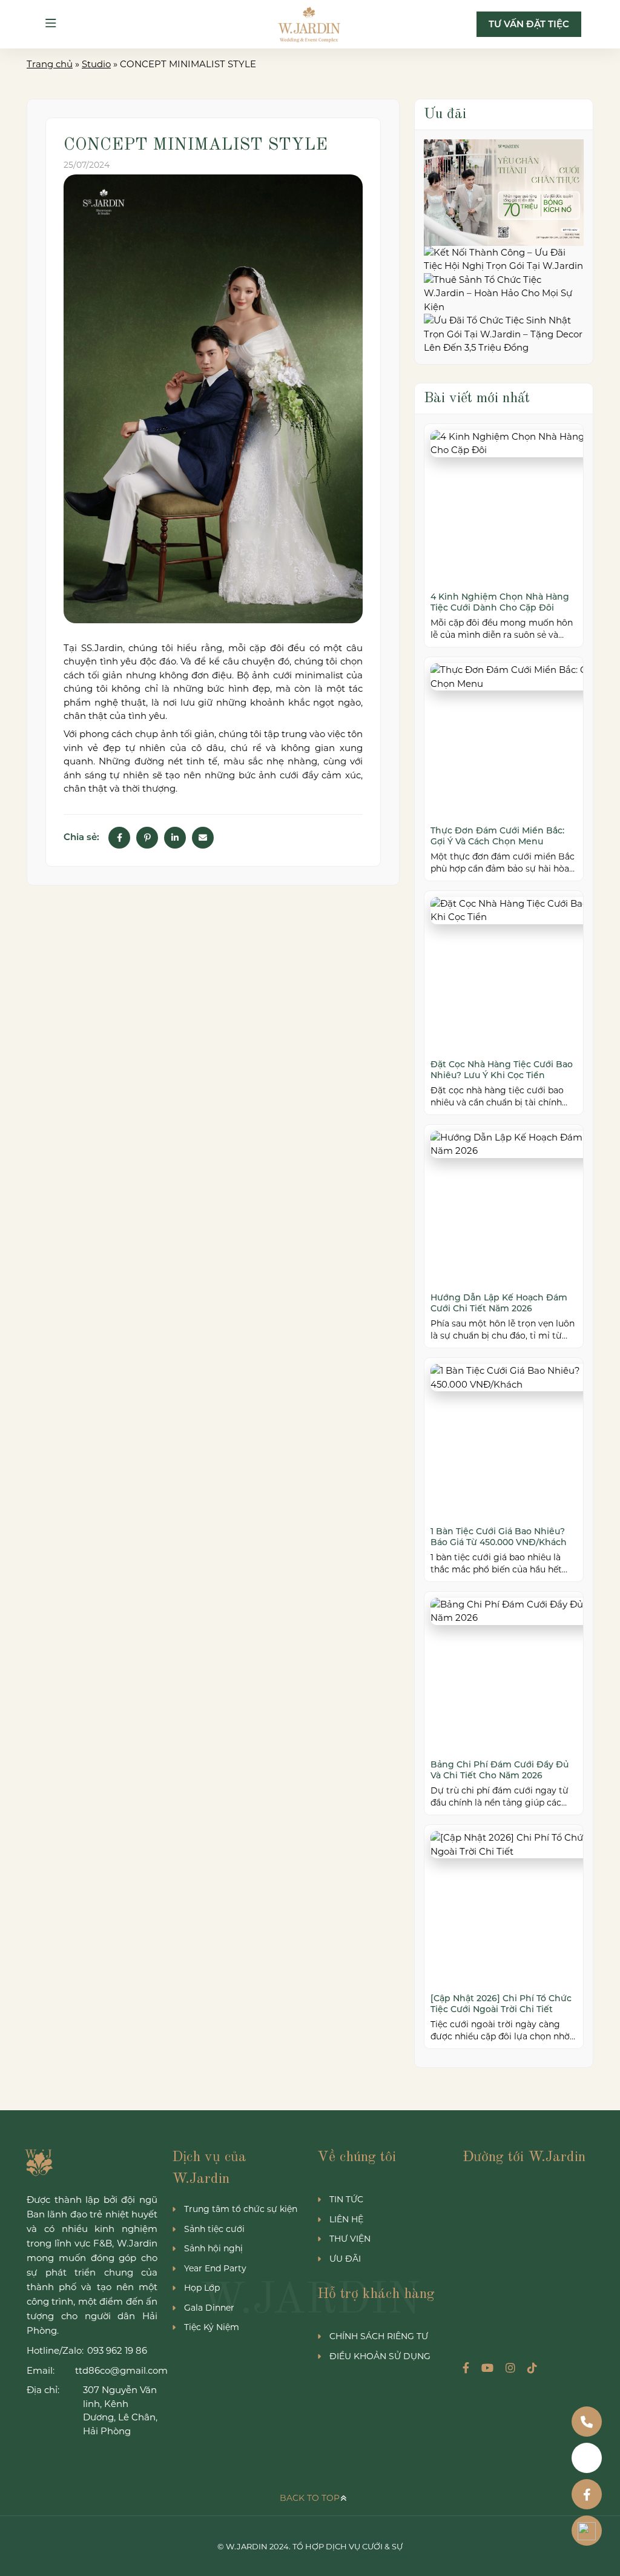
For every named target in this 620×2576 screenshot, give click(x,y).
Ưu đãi (345, 2259)
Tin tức (346, 2199)
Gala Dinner (209, 2308)
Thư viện (350, 2239)
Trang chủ (50, 64)
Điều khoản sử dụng (380, 2356)
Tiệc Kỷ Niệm (212, 2327)
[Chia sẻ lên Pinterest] (147, 838)
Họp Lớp (202, 2288)
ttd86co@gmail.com (116, 2370)
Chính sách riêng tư (379, 2336)
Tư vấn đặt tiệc (529, 24)
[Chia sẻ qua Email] (203, 838)
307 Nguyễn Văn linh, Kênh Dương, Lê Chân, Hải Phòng (120, 2410)
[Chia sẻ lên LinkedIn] (175, 838)
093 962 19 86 (117, 2350)
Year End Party (215, 2268)
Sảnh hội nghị (213, 2248)
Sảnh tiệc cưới (214, 2229)
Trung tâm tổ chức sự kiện (241, 2209)
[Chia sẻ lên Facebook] (119, 838)
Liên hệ (346, 2219)
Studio (96, 64)
